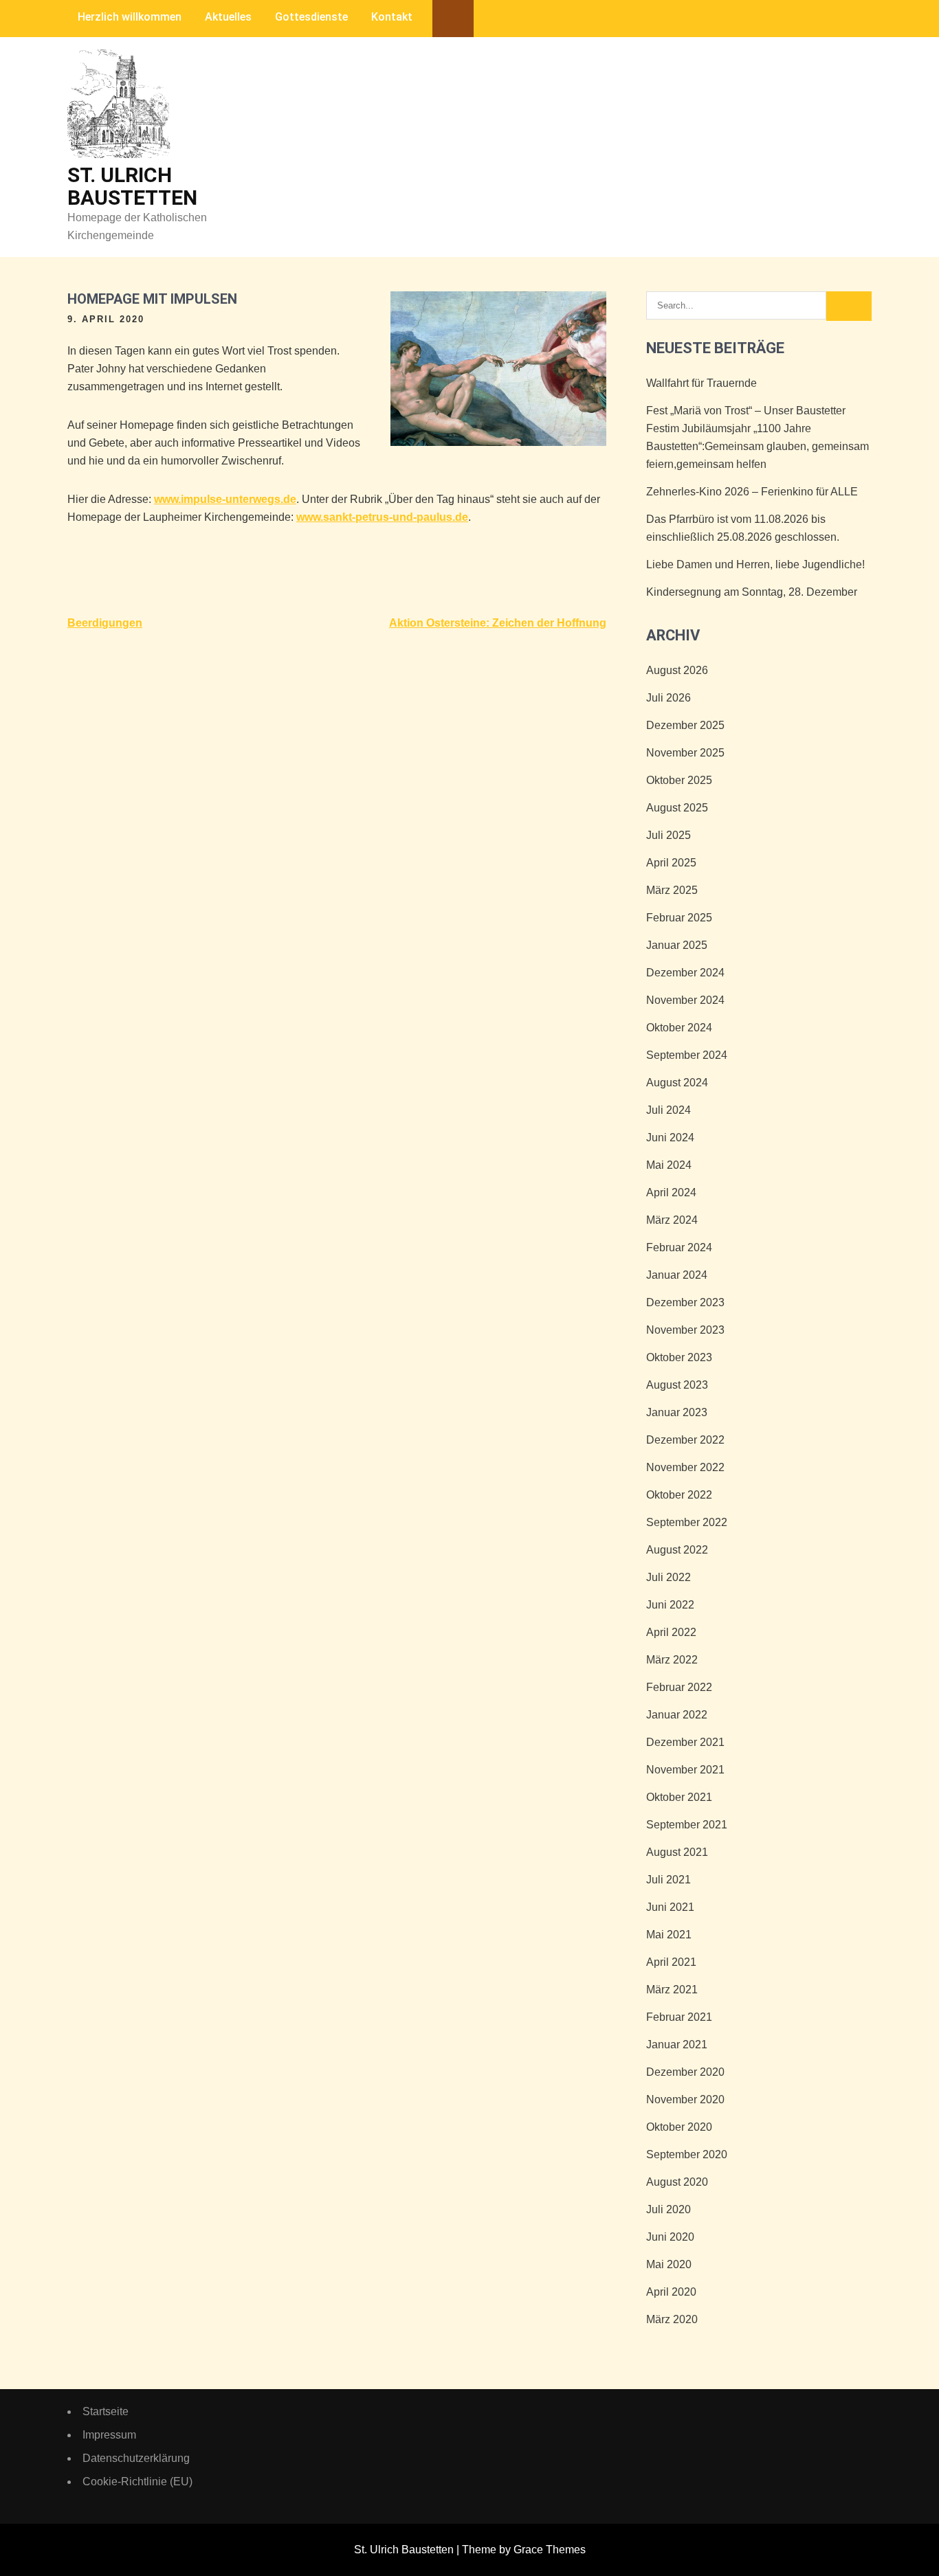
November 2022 (685, 1467)
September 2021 (687, 1825)
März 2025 (672, 890)
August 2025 (677, 808)
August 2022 (677, 1550)
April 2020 (671, 2292)
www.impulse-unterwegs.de (225, 499)
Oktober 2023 (679, 1357)
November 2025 (685, 753)
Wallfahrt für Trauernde (702, 383)
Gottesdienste (311, 17)
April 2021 (671, 1962)
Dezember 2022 (685, 1440)
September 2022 (687, 1522)
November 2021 (685, 1770)
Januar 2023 (677, 1412)
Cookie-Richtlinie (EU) (137, 2482)
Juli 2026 (669, 698)
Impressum (109, 2435)
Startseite (106, 2411)
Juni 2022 (670, 1605)
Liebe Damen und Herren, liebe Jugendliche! (755, 564)
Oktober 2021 (679, 1797)
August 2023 (677, 1385)
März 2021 (672, 1990)
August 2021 (677, 1852)
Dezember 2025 (685, 725)
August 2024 (677, 1083)
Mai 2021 (669, 1935)
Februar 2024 (679, 1247)
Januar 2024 (677, 1275)
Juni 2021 (670, 1907)
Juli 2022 (669, 1577)
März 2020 (672, 2319)
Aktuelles (228, 17)
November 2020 (685, 2099)
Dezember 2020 (685, 2072)
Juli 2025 (669, 835)
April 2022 (671, 1632)
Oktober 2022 (679, 1495)
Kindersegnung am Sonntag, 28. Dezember (752, 592)
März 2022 (672, 1660)
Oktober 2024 (679, 1028)
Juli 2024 (669, 1110)
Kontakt (392, 17)
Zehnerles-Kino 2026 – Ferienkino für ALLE (752, 492)
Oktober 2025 (679, 780)
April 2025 (671, 863)
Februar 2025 (679, 918)
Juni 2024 (670, 1138)
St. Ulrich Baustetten (132, 186)
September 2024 (687, 1055)
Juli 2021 (669, 1880)
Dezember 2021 (685, 1742)
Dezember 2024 (685, 973)
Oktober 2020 (679, 2127)
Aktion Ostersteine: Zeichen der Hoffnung (498, 623)
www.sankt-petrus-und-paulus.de (382, 517)
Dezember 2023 (685, 1302)
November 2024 (685, 1000)
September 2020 (687, 2154)
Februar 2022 (679, 1687)
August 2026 (677, 670)
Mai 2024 (669, 1165)
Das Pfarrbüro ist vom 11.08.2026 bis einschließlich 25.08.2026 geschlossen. (743, 528)
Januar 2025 (677, 945)
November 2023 (685, 1330)
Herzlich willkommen (130, 17)
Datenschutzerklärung (136, 2458)
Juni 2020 (670, 2237)
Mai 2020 (669, 2264)
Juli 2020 (669, 2209)
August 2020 (677, 2182)
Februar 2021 (679, 2017)
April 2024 (671, 1192)
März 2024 (672, 1220)
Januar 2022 (677, 1715)
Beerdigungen (105, 623)
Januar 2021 (677, 2045)
